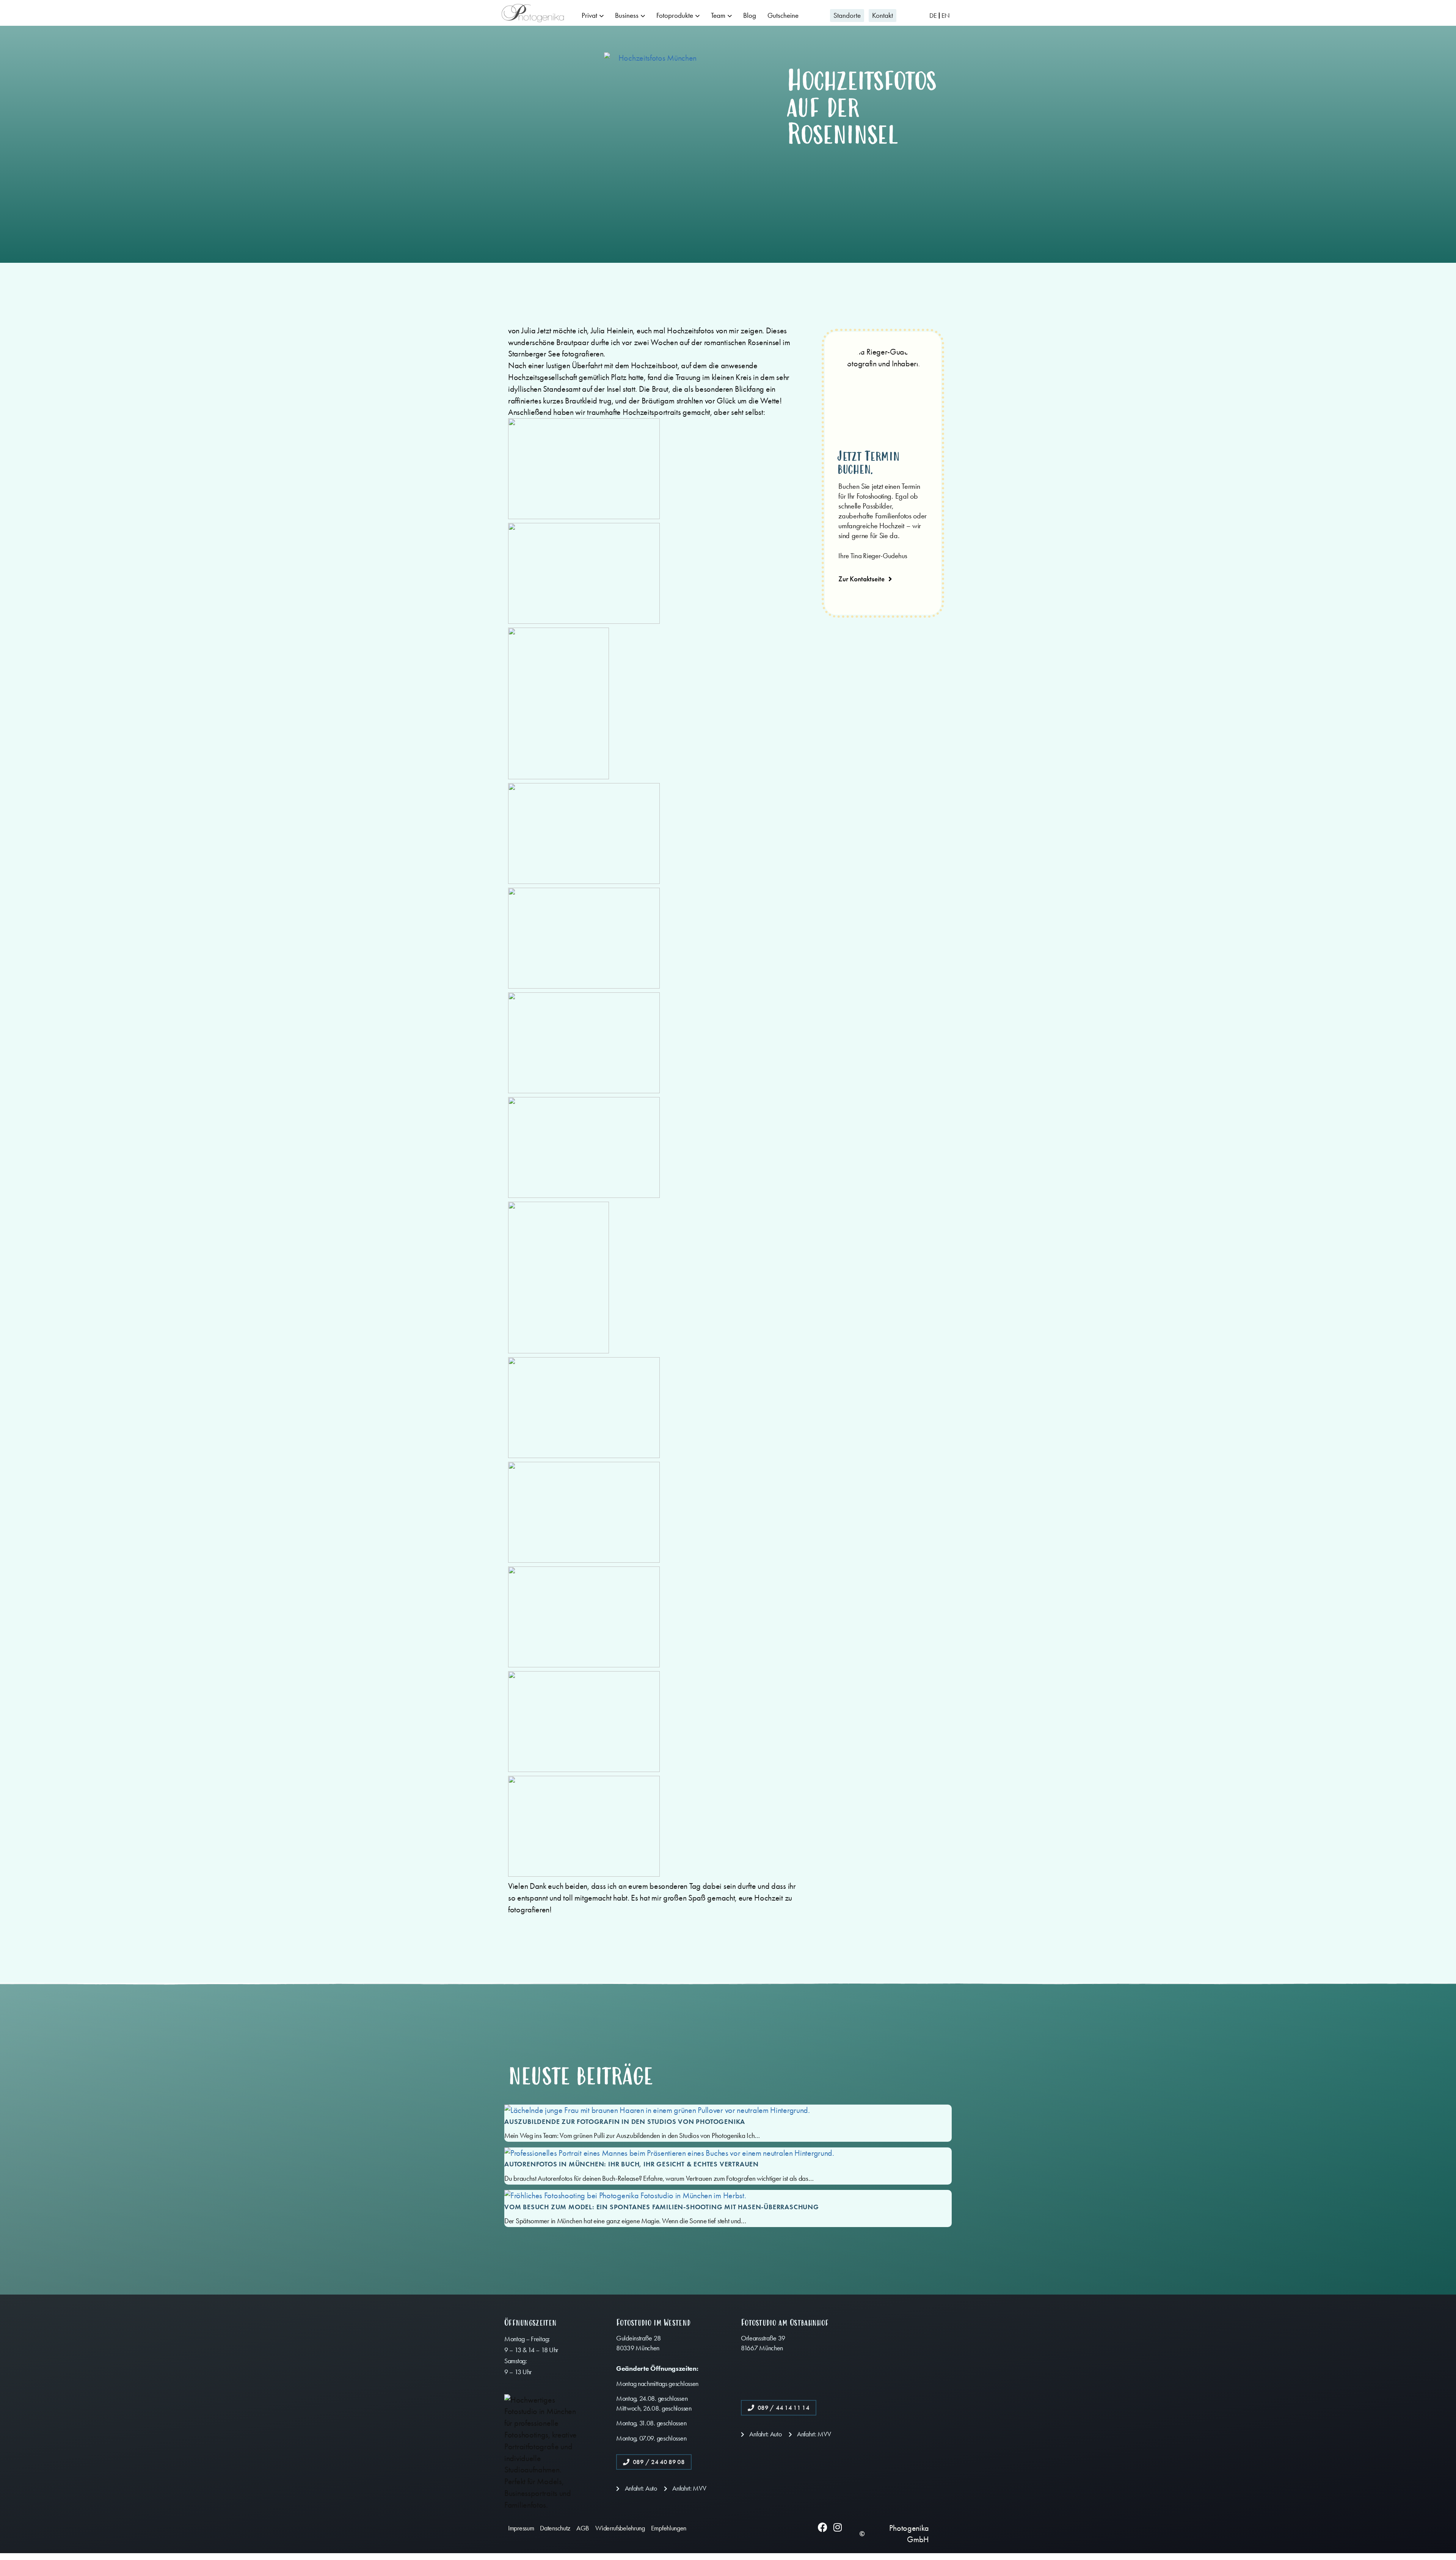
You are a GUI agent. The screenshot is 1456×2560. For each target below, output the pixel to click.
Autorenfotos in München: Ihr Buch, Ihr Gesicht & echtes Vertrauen (632, 2164)
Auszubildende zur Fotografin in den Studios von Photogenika (625, 2122)
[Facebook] (823, 2527)
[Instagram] (837, 2527)
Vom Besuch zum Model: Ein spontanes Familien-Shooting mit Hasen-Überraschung (662, 2207)
